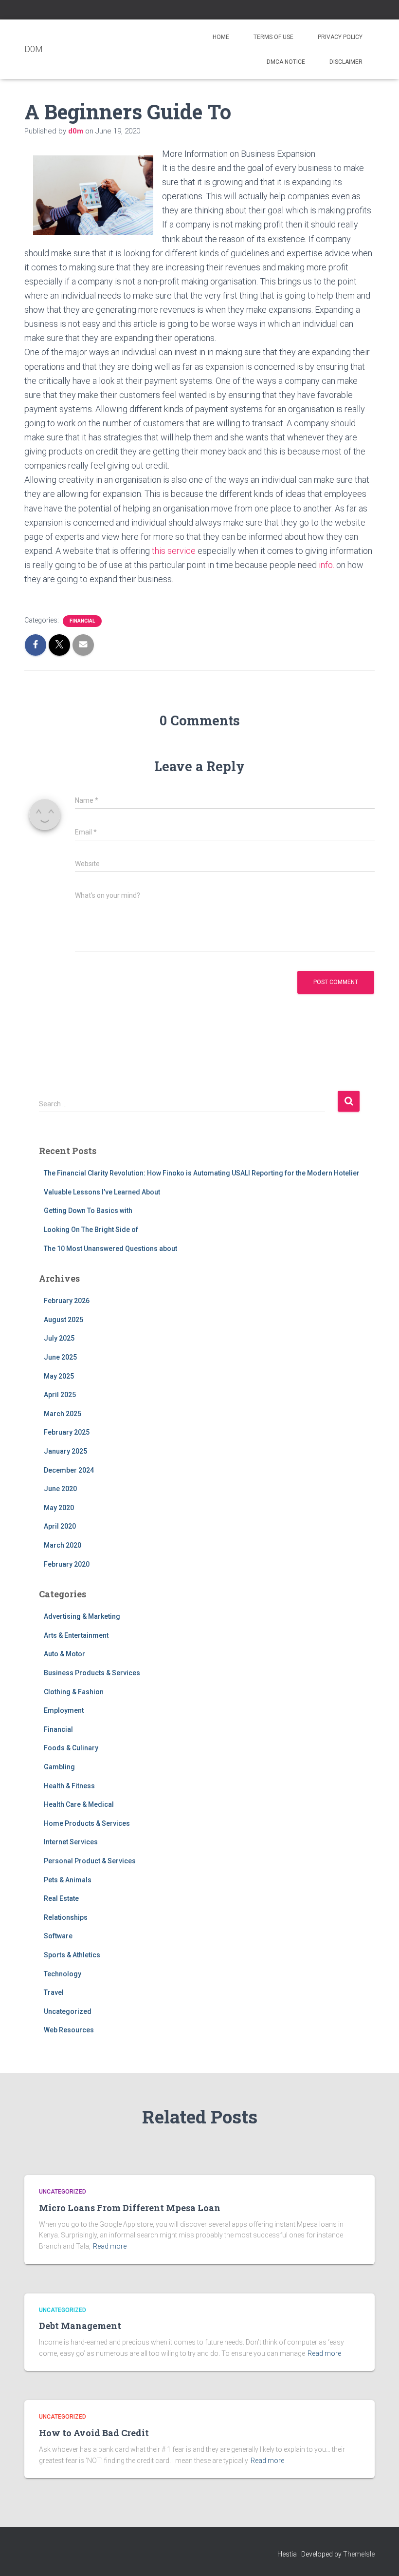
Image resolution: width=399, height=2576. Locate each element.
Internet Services (71, 1842)
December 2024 (69, 1470)
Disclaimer (346, 62)
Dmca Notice (286, 62)
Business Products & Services (92, 1673)
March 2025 (63, 1414)
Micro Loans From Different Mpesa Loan (130, 2208)
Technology (63, 1974)
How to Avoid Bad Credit (94, 2433)
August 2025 (63, 1320)
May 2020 (59, 1508)
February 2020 (67, 1564)
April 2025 (60, 1395)
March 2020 (63, 1545)
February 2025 (67, 1432)
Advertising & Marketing (82, 1616)
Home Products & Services (87, 1823)
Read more (110, 2246)
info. (327, 565)
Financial (82, 621)
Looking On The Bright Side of (91, 1230)
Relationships (66, 1917)
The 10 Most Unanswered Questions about (110, 1249)
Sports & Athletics (72, 1955)
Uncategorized (68, 2011)
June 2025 (60, 1357)
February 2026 (67, 1301)
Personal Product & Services (90, 1861)
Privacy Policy (340, 37)
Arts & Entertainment (76, 1635)
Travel (54, 1992)
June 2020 (60, 1489)
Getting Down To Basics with (88, 1211)
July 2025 (59, 1338)
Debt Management (80, 2326)
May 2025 (59, 1376)
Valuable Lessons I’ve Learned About (102, 1192)
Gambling (59, 1767)
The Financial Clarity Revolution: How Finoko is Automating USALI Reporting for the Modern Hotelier (202, 1173)
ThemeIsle (359, 2554)
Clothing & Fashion (74, 1692)
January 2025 (65, 1451)
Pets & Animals (68, 1880)
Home (221, 37)
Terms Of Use (273, 37)
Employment (64, 1710)
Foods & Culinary (71, 1748)
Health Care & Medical (79, 1804)
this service (173, 551)
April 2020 (60, 1526)
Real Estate (61, 1898)
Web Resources (69, 2030)
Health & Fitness (69, 1786)
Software (58, 1936)
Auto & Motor (64, 1654)
